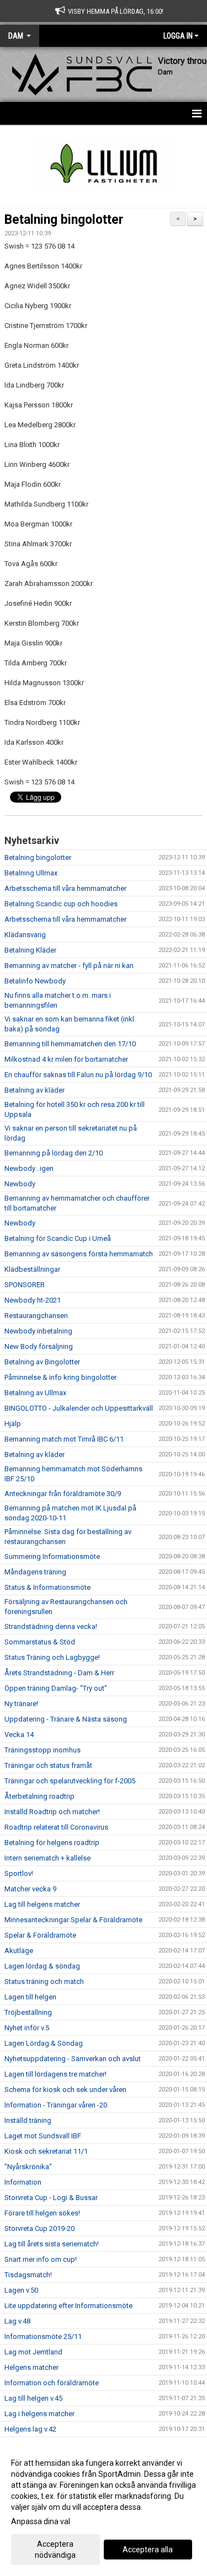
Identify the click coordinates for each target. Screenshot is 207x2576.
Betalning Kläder (30, 950)
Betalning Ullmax (31, 873)
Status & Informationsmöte (47, 1587)
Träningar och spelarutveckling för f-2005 (70, 1781)
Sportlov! (19, 1873)
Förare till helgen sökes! (42, 2213)
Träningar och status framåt (48, 1765)
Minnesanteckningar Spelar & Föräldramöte (73, 1920)
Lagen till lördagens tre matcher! (55, 2074)
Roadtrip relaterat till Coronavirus (56, 1827)
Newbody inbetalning (38, 1331)
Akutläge (19, 1951)
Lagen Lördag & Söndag (44, 2043)
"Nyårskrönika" (28, 2167)
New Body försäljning (39, 1346)
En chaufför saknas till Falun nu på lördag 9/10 (78, 1075)
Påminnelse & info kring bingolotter (60, 1377)
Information (23, 2182)
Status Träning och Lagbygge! (52, 1657)
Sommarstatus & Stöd (40, 1642)
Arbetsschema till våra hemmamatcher (65, 888)
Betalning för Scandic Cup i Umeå (58, 1238)
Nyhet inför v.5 (27, 2028)
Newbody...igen (29, 1168)
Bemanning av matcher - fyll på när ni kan (69, 966)
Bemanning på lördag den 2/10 (54, 1153)
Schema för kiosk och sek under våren (65, 2090)
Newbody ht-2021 (33, 1300)
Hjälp (13, 1424)
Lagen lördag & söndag (42, 1966)
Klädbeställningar (32, 1269)
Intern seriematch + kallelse (47, 1858)
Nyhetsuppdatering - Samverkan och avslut (73, 2059)
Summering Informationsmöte (52, 1556)
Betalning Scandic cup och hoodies (61, 904)
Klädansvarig (25, 935)
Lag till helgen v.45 (33, 2398)
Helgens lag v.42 (30, 2429)
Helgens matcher (31, 2367)
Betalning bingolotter (64, 220)
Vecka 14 (19, 1735)
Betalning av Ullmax (35, 1393)
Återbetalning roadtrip (39, 1796)
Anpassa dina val (41, 2521)
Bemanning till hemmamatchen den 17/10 (70, 1044)
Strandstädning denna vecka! (51, 1626)
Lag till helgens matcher (42, 1904)
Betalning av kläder (34, 1090)
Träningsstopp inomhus (43, 1750)
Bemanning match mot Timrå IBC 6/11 (64, 1439)
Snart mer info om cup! (41, 2259)
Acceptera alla (148, 2550)
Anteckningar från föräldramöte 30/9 (63, 1494)
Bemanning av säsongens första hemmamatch (79, 1254)
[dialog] (104, 2508)
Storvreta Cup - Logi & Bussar (51, 2198)
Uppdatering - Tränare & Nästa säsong (66, 1719)
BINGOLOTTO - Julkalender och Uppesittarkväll (79, 1408)
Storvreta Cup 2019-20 (39, 2228)
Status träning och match (44, 1981)
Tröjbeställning (28, 2012)
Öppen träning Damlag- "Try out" (56, 1688)
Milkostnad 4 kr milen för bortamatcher (66, 1059)
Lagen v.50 (21, 2290)
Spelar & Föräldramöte (40, 1935)
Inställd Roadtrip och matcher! (52, 1812)
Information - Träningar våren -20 (56, 2105)
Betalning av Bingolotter (42, 1362)
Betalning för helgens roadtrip (52, 1843)
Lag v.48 (17, 2321)
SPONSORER (25, 1285)
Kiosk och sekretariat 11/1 (46, 2151)
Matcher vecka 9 (30, 1889)
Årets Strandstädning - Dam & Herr (59, 1673)
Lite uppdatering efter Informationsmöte (68, 2306)
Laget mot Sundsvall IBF (43, 2136)
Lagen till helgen (30, 1997)
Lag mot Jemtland (33, 2352)
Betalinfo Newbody (35, 981)
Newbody (20, 1184)
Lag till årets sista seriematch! (52, 2244)
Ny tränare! (21, 1704)
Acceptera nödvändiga (55, 2550)
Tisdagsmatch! (28, 2275)
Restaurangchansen (36, 1316)
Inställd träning (28, 2120)
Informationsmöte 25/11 (43, 2336)
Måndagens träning (35, 1572)
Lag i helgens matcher (39, 2414)
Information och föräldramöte (52, 2383)
